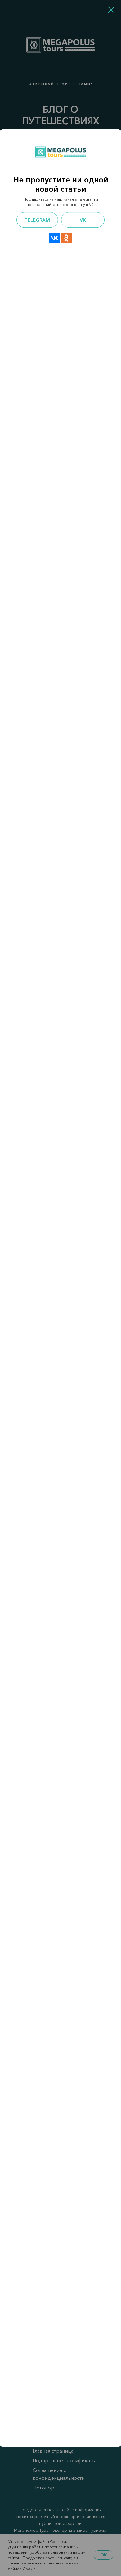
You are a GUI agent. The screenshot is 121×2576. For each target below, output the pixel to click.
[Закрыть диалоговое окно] (111, 10)
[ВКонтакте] (55, 238)
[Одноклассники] (66, 238)
